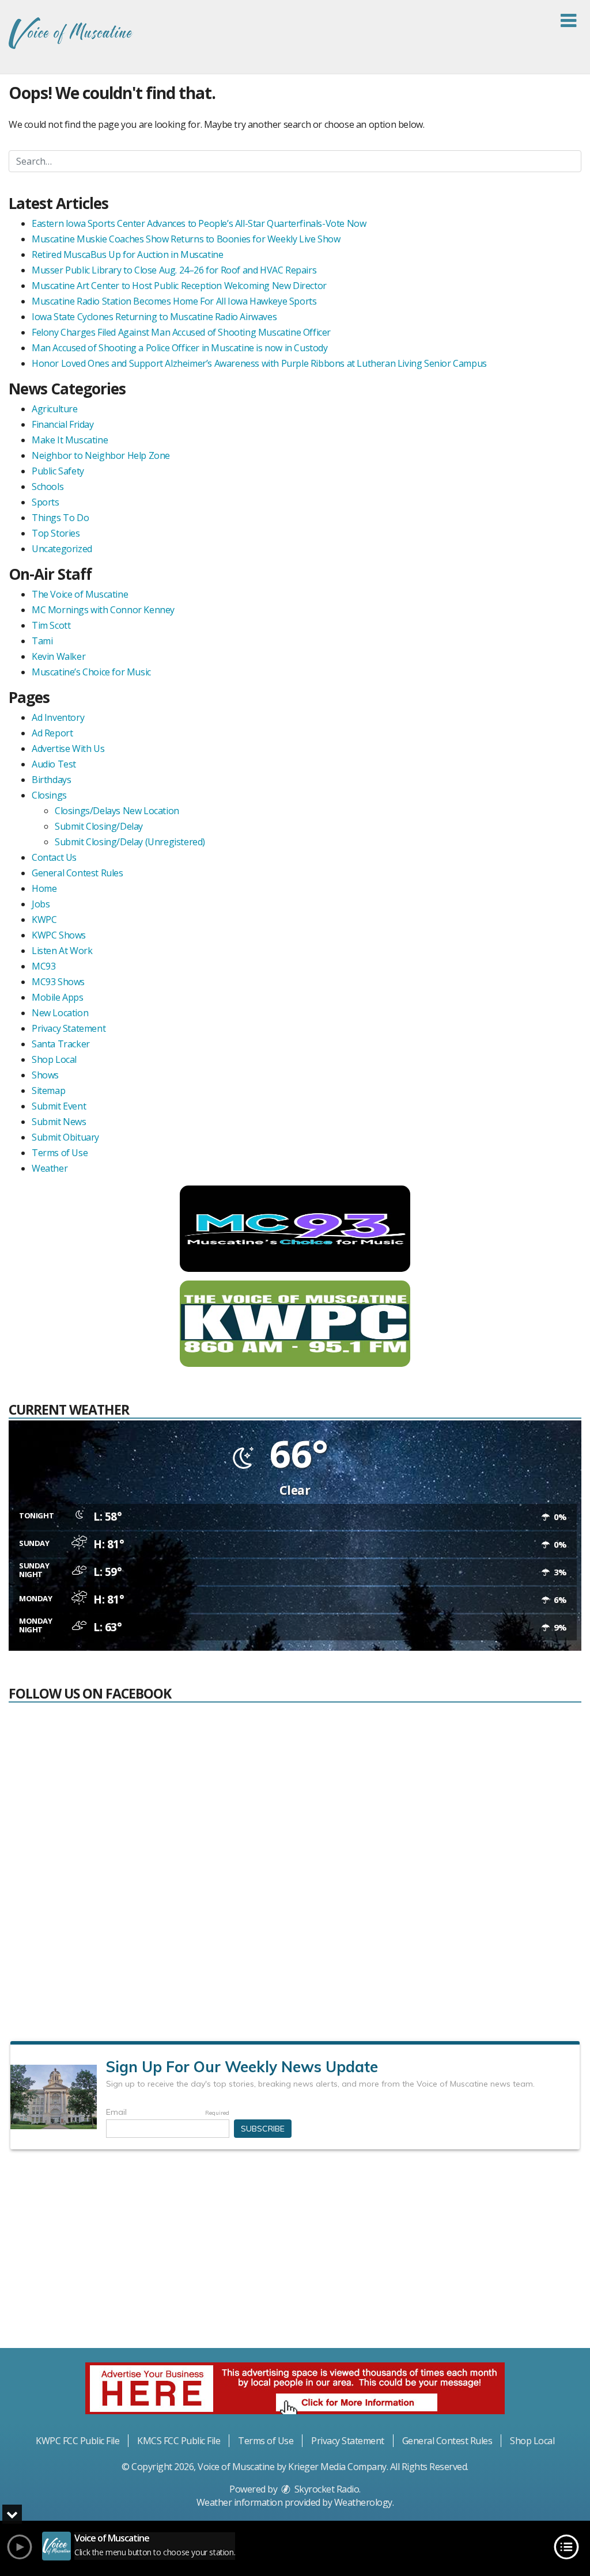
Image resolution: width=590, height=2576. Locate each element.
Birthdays (51, 780)
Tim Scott (51, 625)
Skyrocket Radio (326, 2489)
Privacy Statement (69, 1028)
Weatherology (363, 2502)
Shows (45, 1075)
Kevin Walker (58, 656)
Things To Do (60, 518)
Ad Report (52, 733)
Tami (42, 641)
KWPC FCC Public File (77, 2441)
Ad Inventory (58, 717)
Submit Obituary (65, 1137)
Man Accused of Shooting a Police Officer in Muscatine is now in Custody (180, 348)
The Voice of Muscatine (80, 594)
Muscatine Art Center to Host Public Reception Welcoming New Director (179, 286)
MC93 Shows (58, 982)
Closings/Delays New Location (117, 811)
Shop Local (54, 1059)
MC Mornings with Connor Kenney (103, 610)
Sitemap (48, 1091)
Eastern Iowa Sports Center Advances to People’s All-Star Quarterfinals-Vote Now (199, 223)
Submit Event (59, 1106)
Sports (46, 502)
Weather (50, 1168)
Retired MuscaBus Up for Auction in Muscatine (127, 254)
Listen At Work (62, 951)
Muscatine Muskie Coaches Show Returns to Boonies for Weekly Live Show (186, 239)
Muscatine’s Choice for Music (91, 672)
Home (44, 888)
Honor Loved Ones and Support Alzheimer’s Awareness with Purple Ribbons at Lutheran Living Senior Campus (259, 363)
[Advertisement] (295, 2254)
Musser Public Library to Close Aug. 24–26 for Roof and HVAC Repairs (174, 270)
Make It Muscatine (70, 440)
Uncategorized (62, 549)
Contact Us (54, 857)
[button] (568, 21)
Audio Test (54, 764)
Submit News (59, 1122)
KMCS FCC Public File (179, 2441)
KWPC (44, 920)
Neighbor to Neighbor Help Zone (101, 455)
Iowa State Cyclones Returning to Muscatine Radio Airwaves (154, 317)
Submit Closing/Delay (99, 826)
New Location (60, 1013)
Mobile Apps (58, 997)
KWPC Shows (59, 935)
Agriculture (55, 409)
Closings (49, 795)
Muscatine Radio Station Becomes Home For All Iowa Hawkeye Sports (174, 301)
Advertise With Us (68, 749)
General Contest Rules (77, 873)
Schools (48, 487)
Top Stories (56, 533)
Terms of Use (60, 1153)
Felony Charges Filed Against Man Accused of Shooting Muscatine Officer (181, 332)
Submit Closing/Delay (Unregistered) (130, 842)
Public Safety (58, 471)
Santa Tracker (61, 1044)
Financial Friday (63, 424)
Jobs (41, 904)
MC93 (44, 966)
